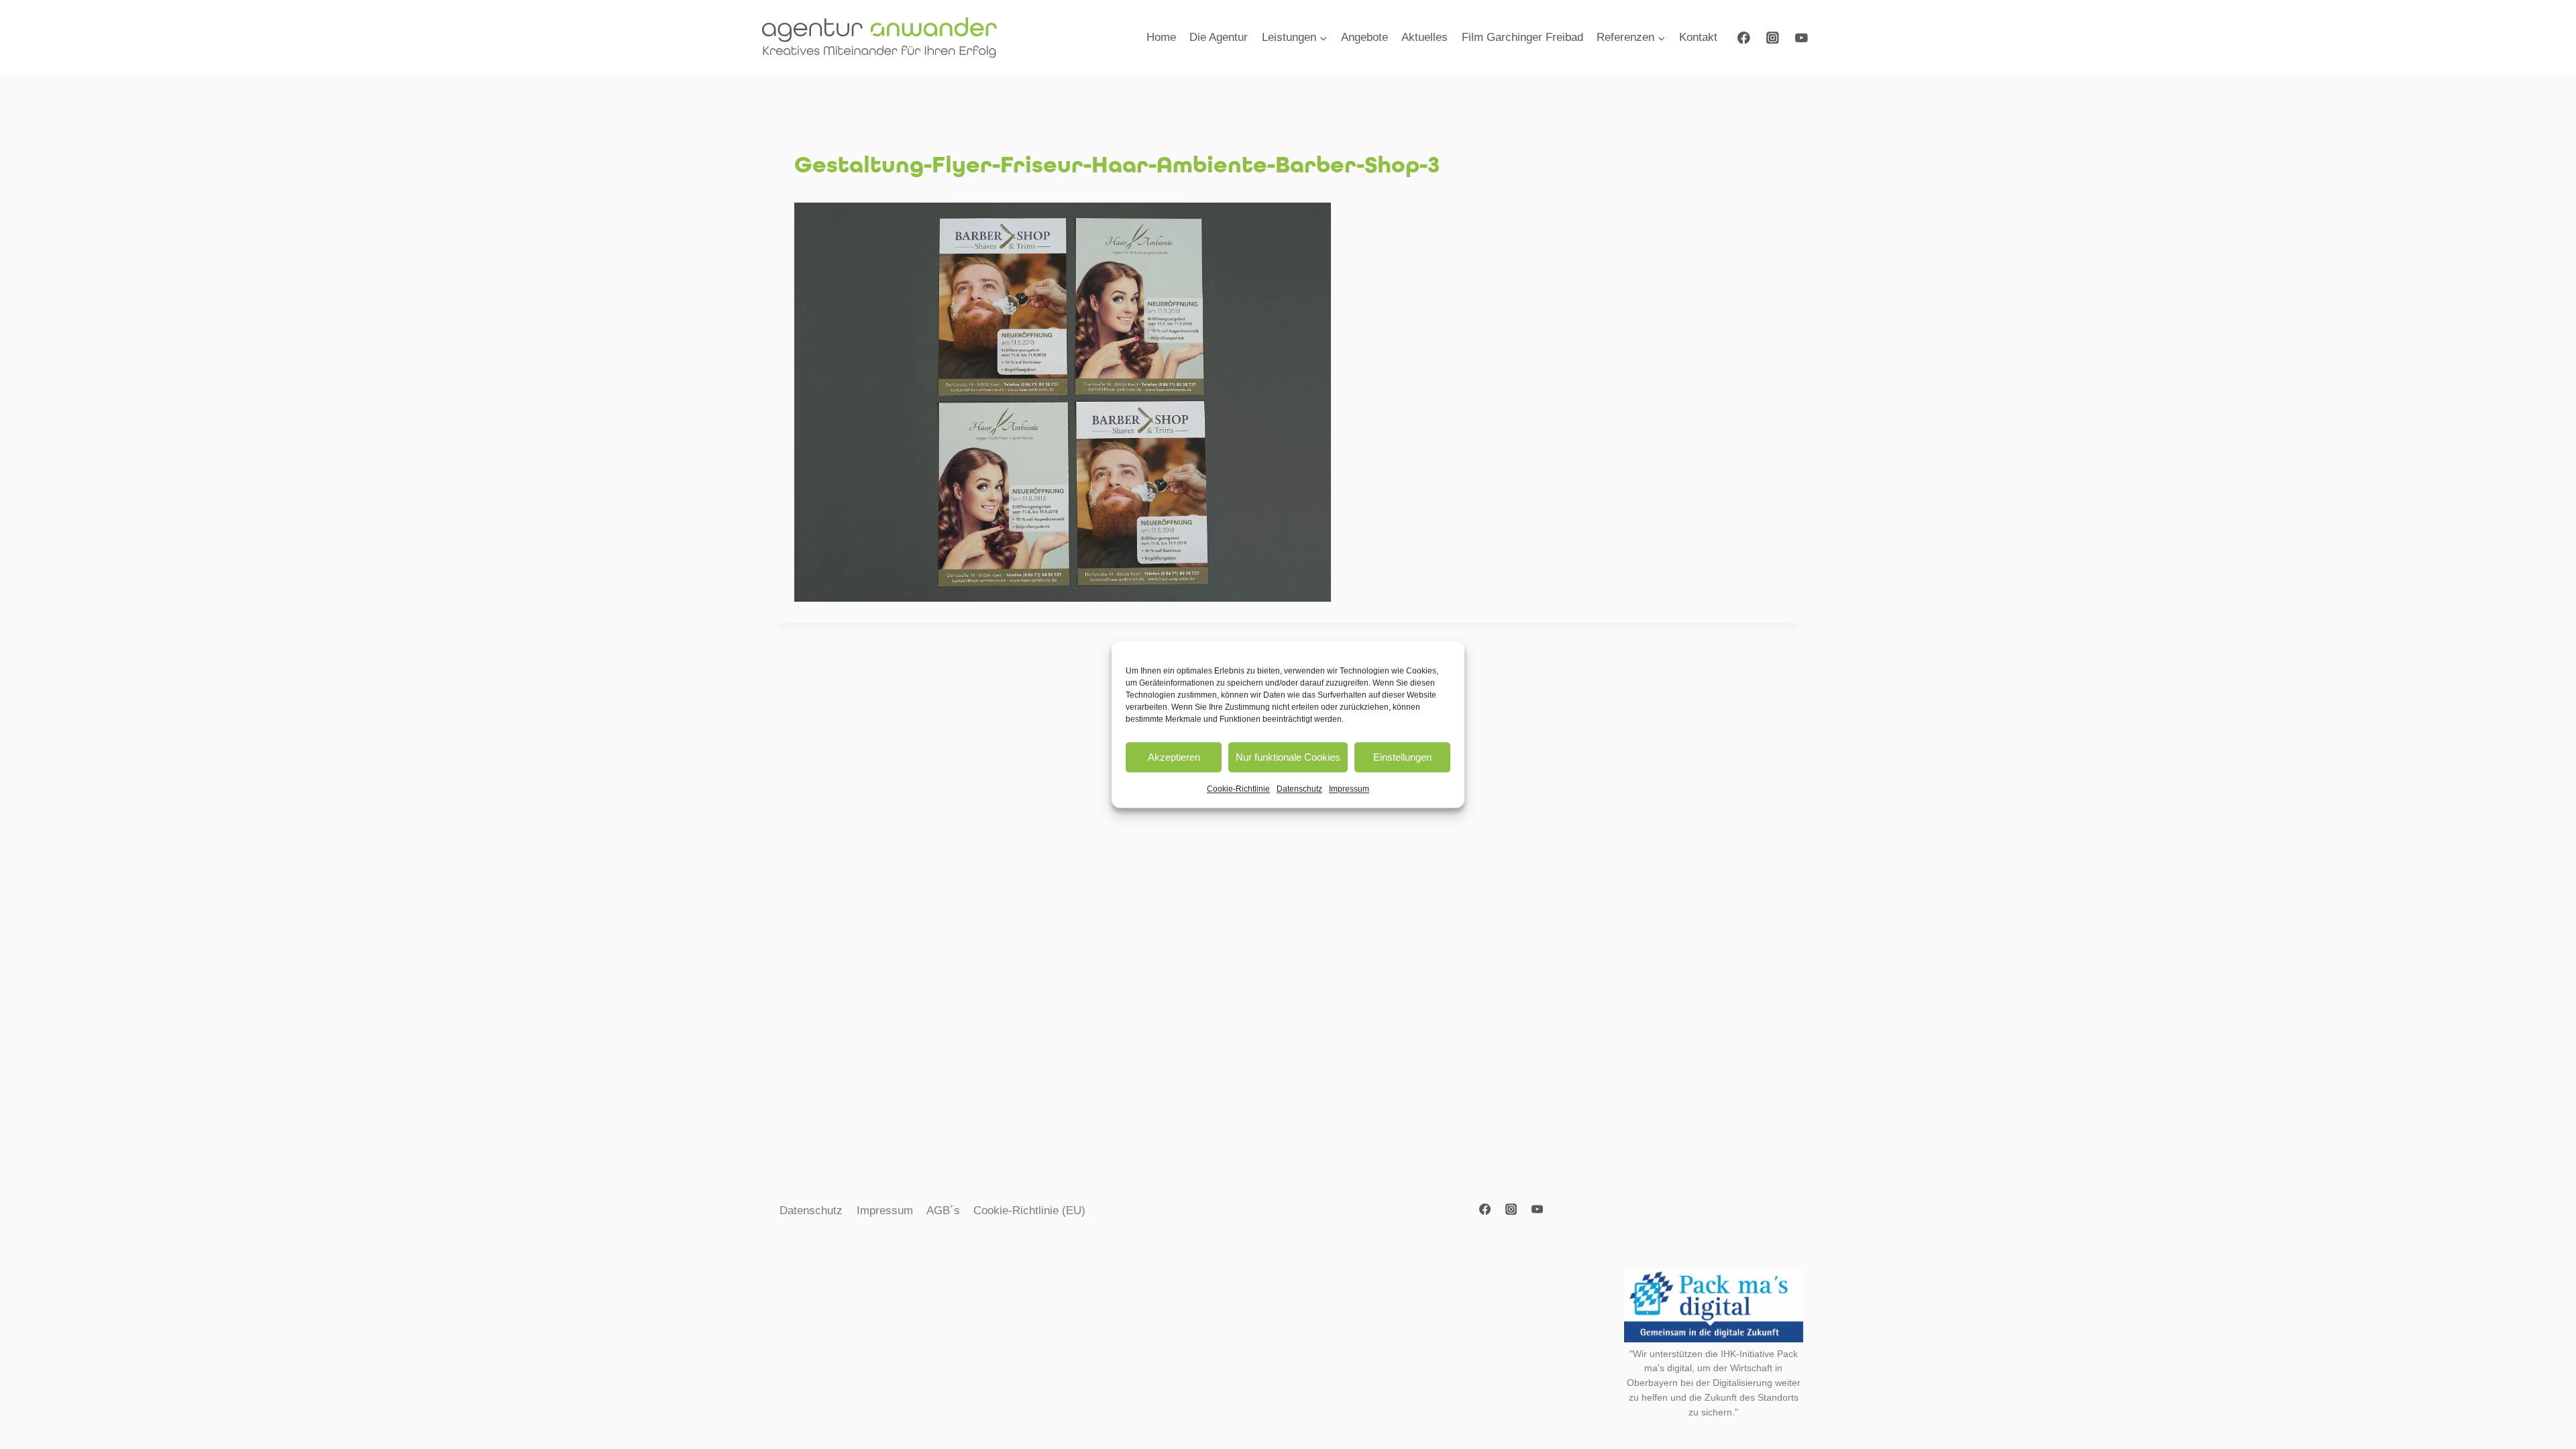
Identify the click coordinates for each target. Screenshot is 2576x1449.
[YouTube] (1802, 37)
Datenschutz (1299, 789)
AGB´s (943, 1211)
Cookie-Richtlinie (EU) (1029, 1211)
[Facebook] (1744, 37)
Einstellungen (1402, 757)
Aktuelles (1425, 37)
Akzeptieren (1174, 757)
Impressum (1349, 789)
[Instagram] (1773, 37)
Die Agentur (1219, 37)
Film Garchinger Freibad (1522, 37)
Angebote (1364, 37)
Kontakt (1698, 37)
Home (1161, 37)
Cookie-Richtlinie (1238, 789)
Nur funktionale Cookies (1288, 757)
